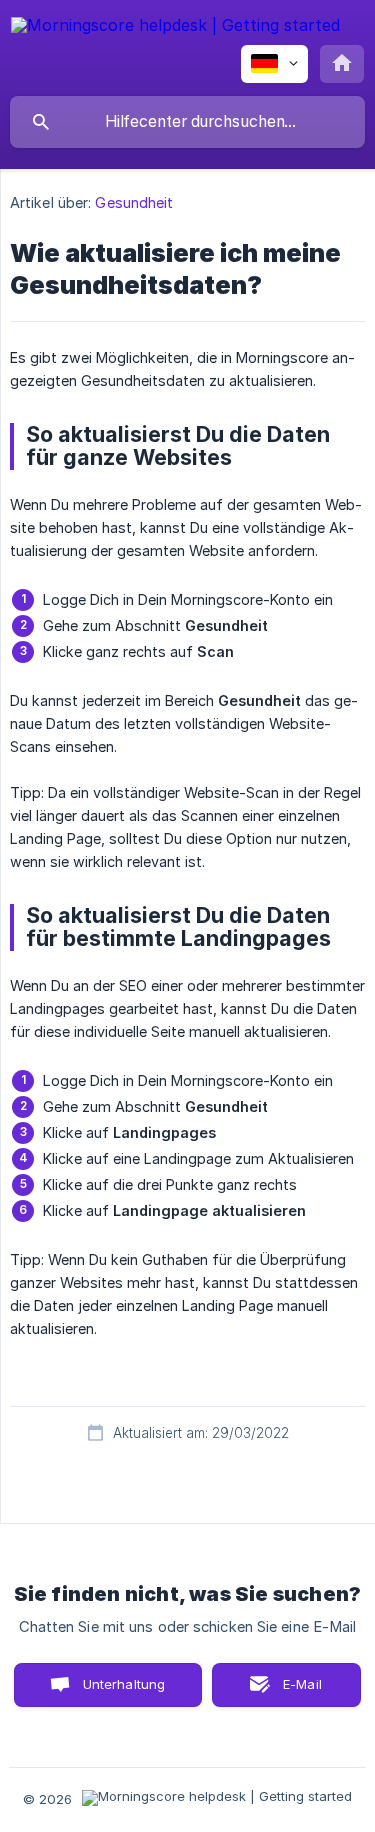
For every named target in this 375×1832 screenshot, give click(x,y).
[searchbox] (187, 122)
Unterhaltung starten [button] (124, 1691)
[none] (175, 28)
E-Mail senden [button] (292, 1691)
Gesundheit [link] (134, 202)
